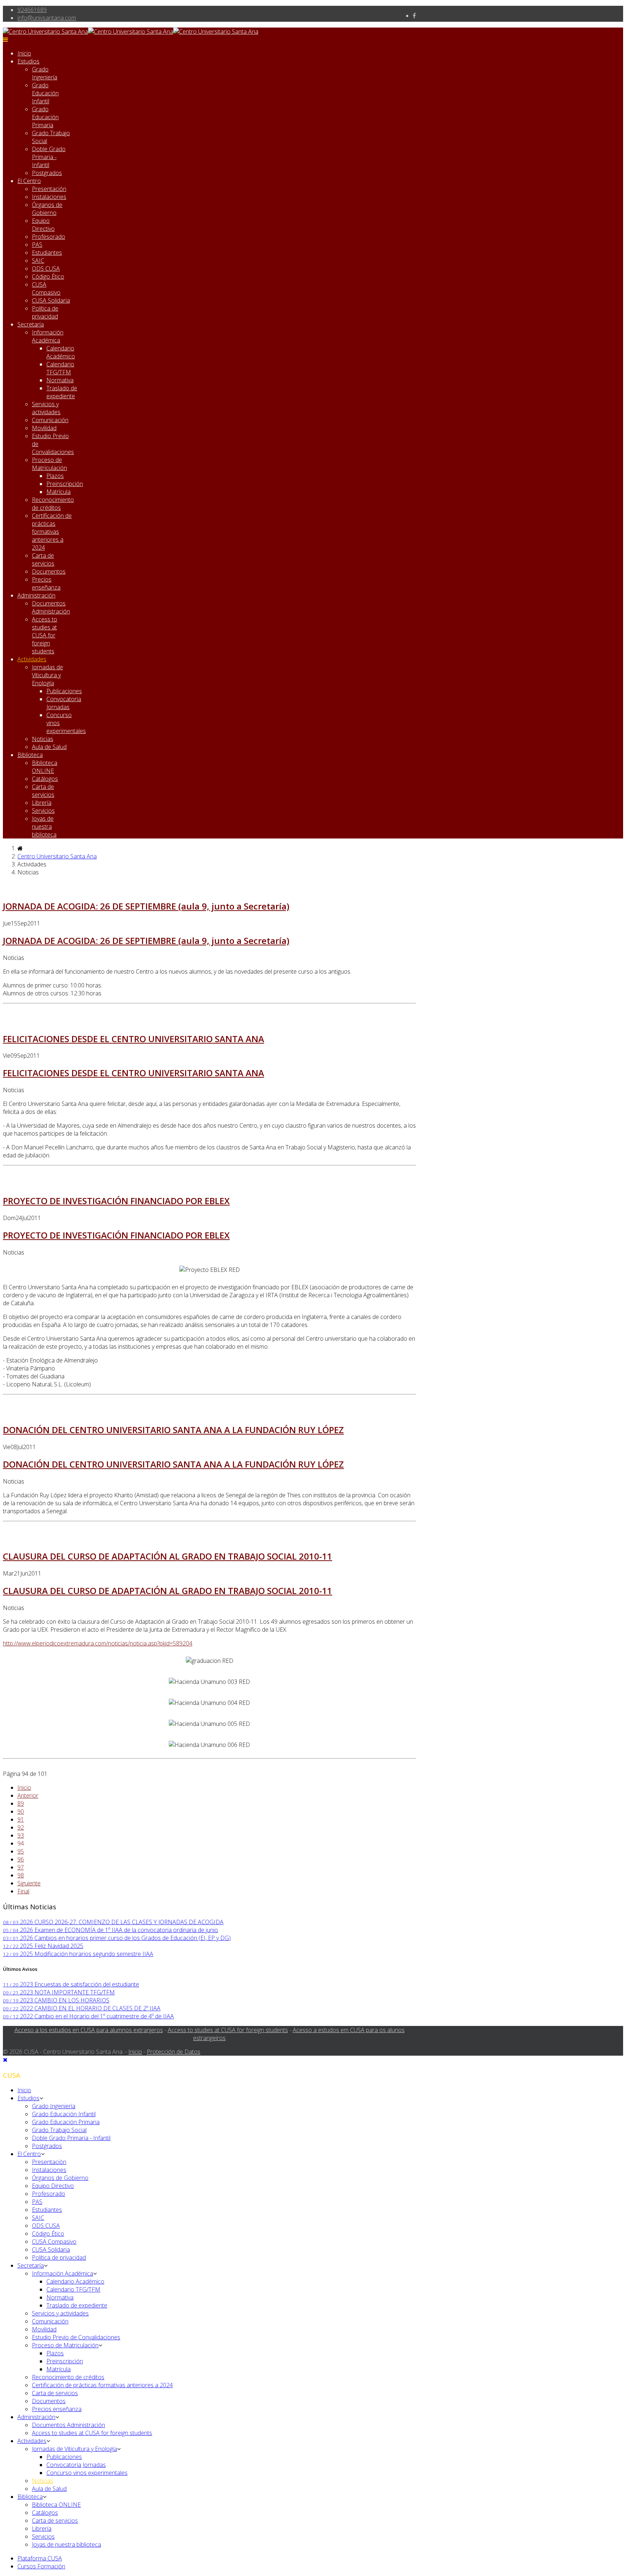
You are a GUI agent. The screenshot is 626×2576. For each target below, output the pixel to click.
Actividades (32, 659)
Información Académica (48, 336)
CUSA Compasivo (46, 288)
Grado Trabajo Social (59, 2130)
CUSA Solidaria (51, 300)
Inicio (24, 53)
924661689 (32, 10)
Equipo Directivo (43, 225)
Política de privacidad (45, 312)
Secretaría (31, 324)
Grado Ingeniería (45, 73)
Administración (36, 595)
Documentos (49, 571)
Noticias (43, 739)
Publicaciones (64, 691)
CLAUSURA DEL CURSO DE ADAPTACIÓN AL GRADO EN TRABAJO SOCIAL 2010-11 (168, 1556)
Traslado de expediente (62, 392)
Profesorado (49, 237)
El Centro (29, 181)
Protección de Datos (174, 2052)
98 (21, 1875)
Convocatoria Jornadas (64, 703)
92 (21, 1827)
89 (21, 1803)
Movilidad (44, 428)
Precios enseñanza (46, 583)
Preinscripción (65, 484)
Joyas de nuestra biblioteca (44, 827)
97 (21, 1867)
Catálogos (45, 779)
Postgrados (47, 173)
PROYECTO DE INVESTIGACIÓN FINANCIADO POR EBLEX (116, 1201)
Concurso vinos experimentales (87, 2473)
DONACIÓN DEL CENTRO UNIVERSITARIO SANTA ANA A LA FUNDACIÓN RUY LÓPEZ (173, 1430)
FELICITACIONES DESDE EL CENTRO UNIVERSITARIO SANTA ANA (133, 1039)
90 (21, 1811)
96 (21, 1859)
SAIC (38, 261)
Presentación (49, 189)
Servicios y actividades (46, 408)
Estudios (28, 61)
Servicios (43, 811)
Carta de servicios (43, 559)
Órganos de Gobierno (47, 209)
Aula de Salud (49, 747)
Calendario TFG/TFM (60, 368)
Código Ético (48, 276)
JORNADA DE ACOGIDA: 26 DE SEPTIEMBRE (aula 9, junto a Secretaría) (146, 906)
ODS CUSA (46, 269)
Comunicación (50, 420)
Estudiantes (47, 253)
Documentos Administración (51, 607)
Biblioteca (30, 755)
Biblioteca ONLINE (45, 767)
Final (23, 1891)
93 (21, 1835)
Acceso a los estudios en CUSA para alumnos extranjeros (89, 2030)
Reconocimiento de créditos (53, 504)
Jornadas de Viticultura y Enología (47, 675)
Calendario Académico (61, 352)
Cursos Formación (41, 2566)
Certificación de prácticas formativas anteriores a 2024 (52, 532)
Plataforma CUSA (40, 2558)
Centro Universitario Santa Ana (57, 856)
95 (21, 1851)
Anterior (28, 1795)
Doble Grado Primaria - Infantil (49, 157)
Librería (42, 803)
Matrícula (59, 492)
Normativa (60, 380)
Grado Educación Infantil (45, 93)
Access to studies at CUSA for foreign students (45, 635)
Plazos (55, 476)
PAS (37, 245)
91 (21, 1819)
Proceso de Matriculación (49, 464)
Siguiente (29, 1883)
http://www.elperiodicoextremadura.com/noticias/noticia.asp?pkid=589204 (98, 1643)
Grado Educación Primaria (45, 117)
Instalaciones (49, 197)
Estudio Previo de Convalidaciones (76, 2337)
